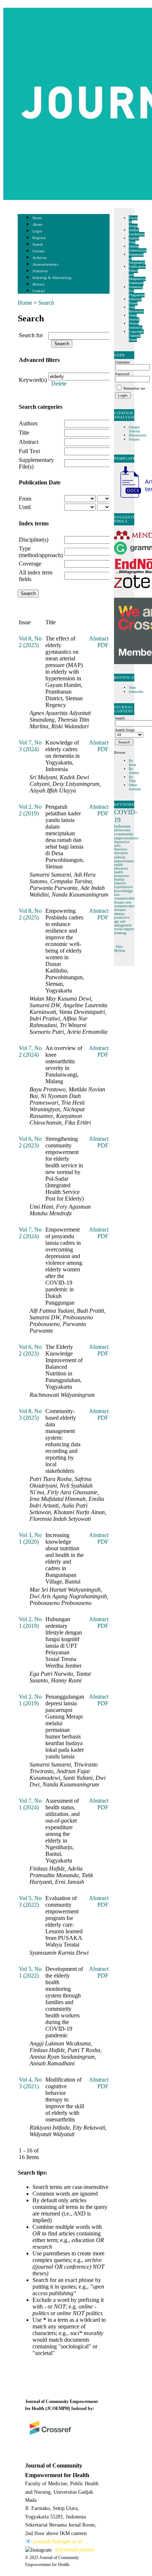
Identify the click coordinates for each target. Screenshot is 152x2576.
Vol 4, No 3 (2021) (30, 2083)
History (39, 284)
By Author (134, 771)
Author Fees (134, 240)
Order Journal (134, 317)
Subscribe (136, 692)
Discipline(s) (34, 540)
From (25, 499)
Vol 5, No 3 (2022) (30, 1901)
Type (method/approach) (41, 552)
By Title (132, 779)
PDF (103, 645)
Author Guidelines (137, 232)
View (132, 688)
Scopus (134, 439)
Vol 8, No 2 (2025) (30, 642)
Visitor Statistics (136, 325)
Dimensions (138, 435)
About (38, 225)
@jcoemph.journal (75, 2550)
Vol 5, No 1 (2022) (30, 1972)
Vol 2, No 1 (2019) (30, 1622)
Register (39, 238)
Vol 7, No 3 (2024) (30, 746)
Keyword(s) (33, 380)
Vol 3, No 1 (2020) (30, 1538)
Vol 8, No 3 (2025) (30, 1414)
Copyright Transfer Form (136, 336)
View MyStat (120, 949)
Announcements (46, 264)
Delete (59, 384)
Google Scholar (135, 429)
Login (37, 231)
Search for (31, 335)
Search (38, 244)
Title (24, 433)
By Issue (132, 763)
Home (37, 218)
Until (25, 507)
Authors (28, 423)
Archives (40, 258)
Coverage (30, 564)
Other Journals (135, 787)
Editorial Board (135, 301)
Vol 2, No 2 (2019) (30, 810)
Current (39, 251)
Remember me (134, 388)
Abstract (29, 442)
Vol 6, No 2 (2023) (30, 1142)
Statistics (40, 271)
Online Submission (138, 248)
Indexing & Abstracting (52, 278)
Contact (39, 291)
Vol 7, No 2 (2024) (30, 1051)
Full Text (29, 451)
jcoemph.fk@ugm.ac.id (57, 2542)
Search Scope (125, 730)
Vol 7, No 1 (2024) (30, 1804)
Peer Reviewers (136, 309)
